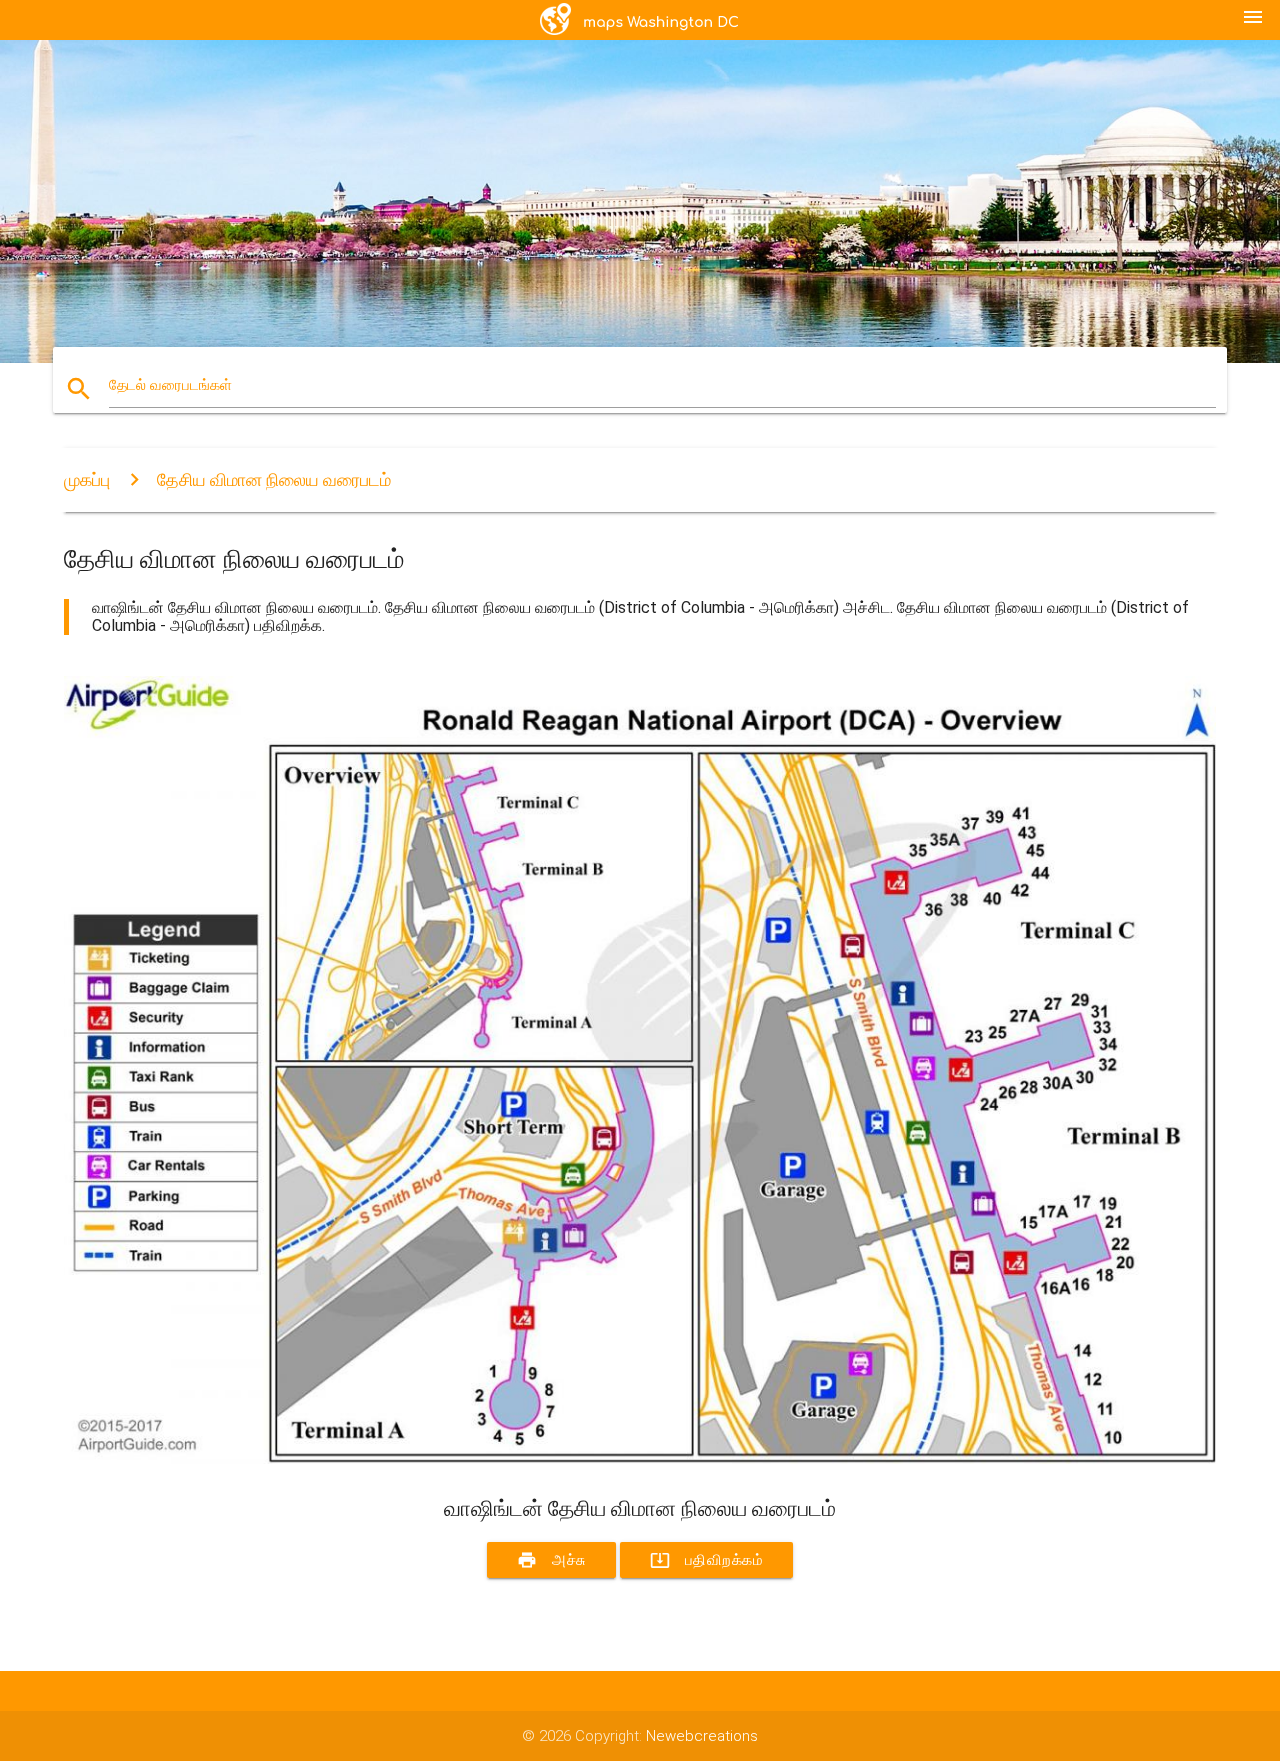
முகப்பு (87, 479)
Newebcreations (702, 1736)
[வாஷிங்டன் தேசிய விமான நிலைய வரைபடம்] (640, 1459)
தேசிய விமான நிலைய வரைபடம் (274, 479)
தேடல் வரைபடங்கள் (170, 385)
